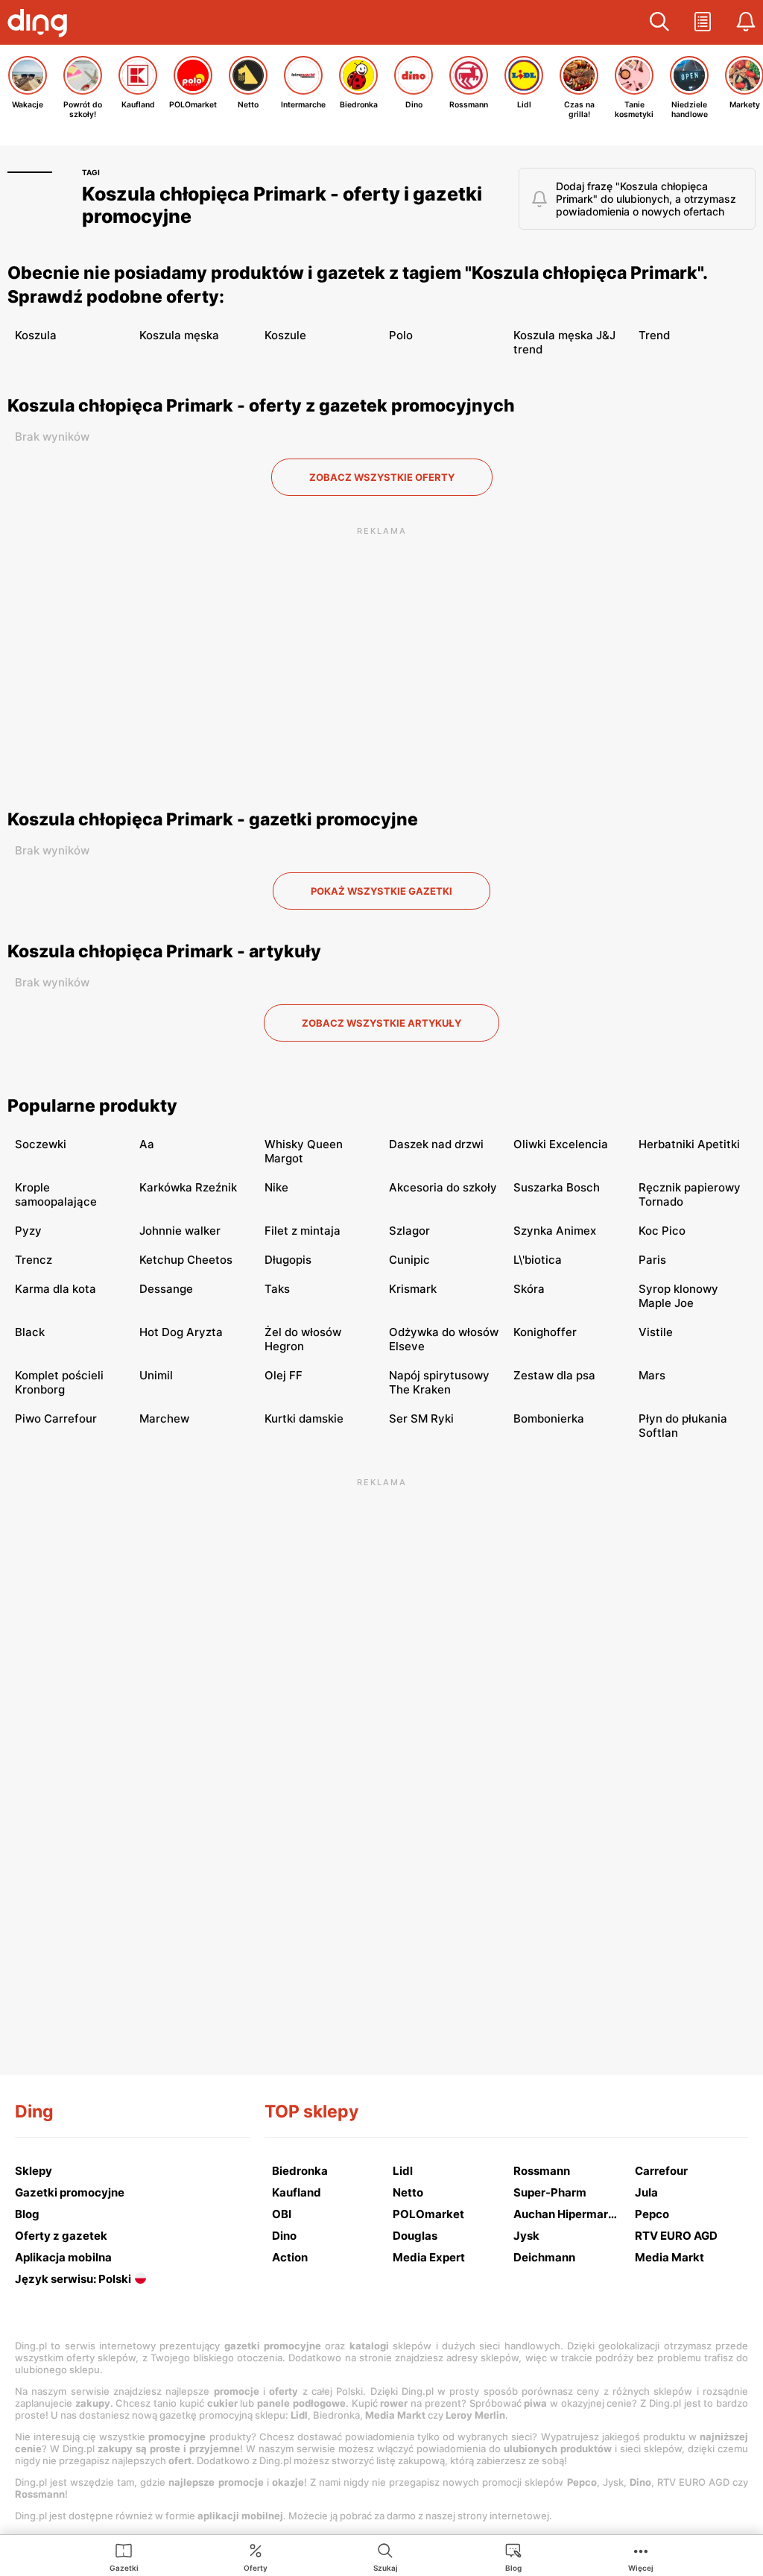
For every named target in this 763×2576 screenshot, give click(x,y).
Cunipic (409, 1260)
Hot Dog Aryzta (181, 1332)
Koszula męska (179, 335)
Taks (277, 1289)
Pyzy (28, 1231)
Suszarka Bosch (557, 1187)
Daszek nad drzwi (436, 1144)
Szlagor (409, 1231)
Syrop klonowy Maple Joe (678, 1296)
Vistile (656, 1332)
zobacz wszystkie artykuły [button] (381, 1023)
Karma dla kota (56, 1289)
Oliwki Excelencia (561, 1144)
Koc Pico (662, 1231)
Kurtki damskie (304, 1418)
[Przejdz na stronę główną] (41, 25)
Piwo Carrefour (56, 1418)
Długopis (288, 1260)
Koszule (285, 335)
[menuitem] (124, 2557)
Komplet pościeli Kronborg (59, 1382)
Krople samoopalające (56, 1194)
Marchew (164, 1418)
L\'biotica (538, 1260)
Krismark (413, 1289)
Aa (147, 1144)
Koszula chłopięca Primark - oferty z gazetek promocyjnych (261, 406)
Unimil (156, 1375)
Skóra (529, 1289)
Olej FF (284, 1375)
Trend (654, 335)
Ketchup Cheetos (186, 1260)
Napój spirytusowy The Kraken (439, 1382)
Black (30, 1332)
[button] (659, 22)
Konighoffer (545, 1332)
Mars (652, 1375)
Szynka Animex (555, 1231)
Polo (401, 335)
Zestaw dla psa (554, 1375)
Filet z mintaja (303, 1231)
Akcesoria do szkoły (443, 1187)
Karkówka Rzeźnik (188, 1187)
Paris (652, 1260)
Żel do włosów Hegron (303, 1339)
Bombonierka (549, 1418)
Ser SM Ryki (421, 1418)
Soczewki (41, 1144)
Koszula (36, 335)
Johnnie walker (180, 1231)
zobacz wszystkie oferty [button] (382, 477)
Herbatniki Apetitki (689, 1144)
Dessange (166, 1289)
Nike (276, 1187)
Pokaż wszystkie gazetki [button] (381, 891)
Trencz (34, 1260)
